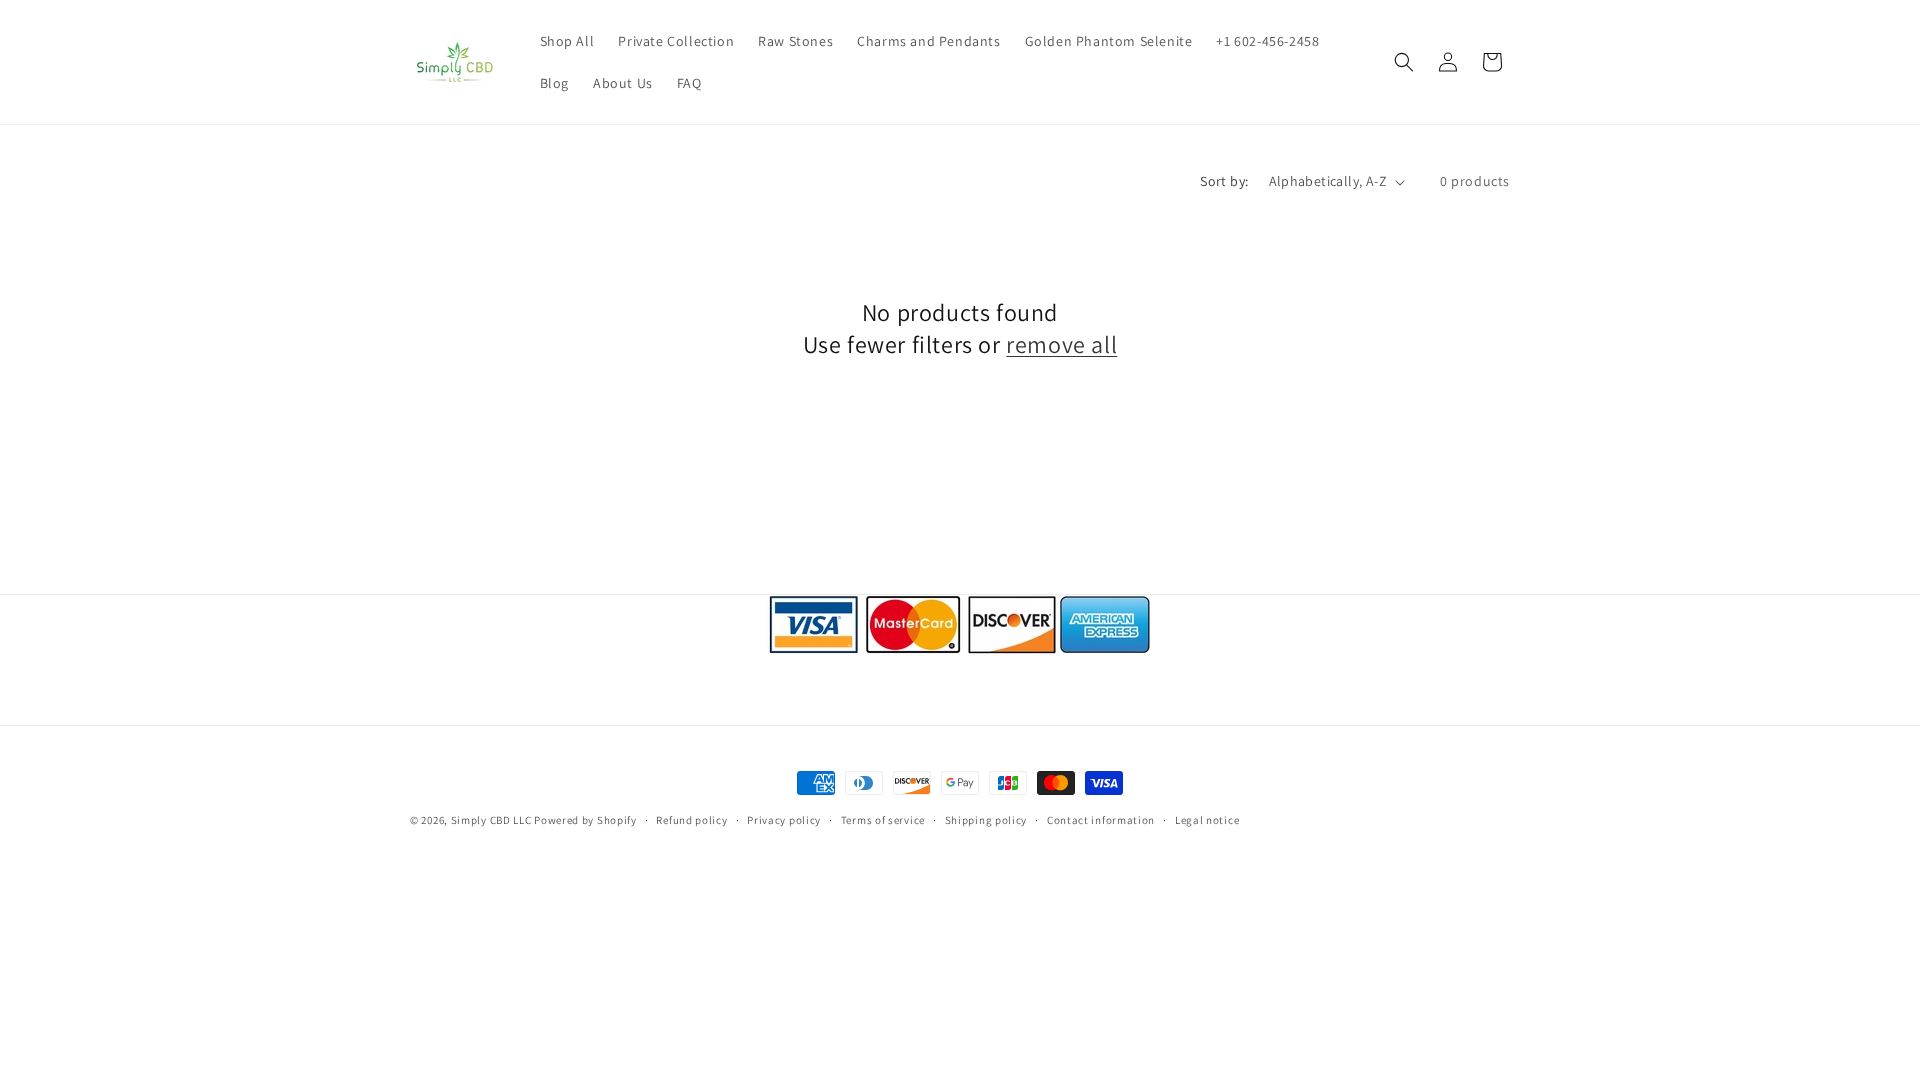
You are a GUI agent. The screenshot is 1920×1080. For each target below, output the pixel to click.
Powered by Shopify (585, 820)
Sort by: (1224, 181)
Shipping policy (986, 820)
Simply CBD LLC (491, 820)
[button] (1404, 62)
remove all (1061, 344)
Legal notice (1207, 820)
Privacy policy (784, 820)
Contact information (1101, 820)
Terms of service (883, 820)
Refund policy (691, 820)
